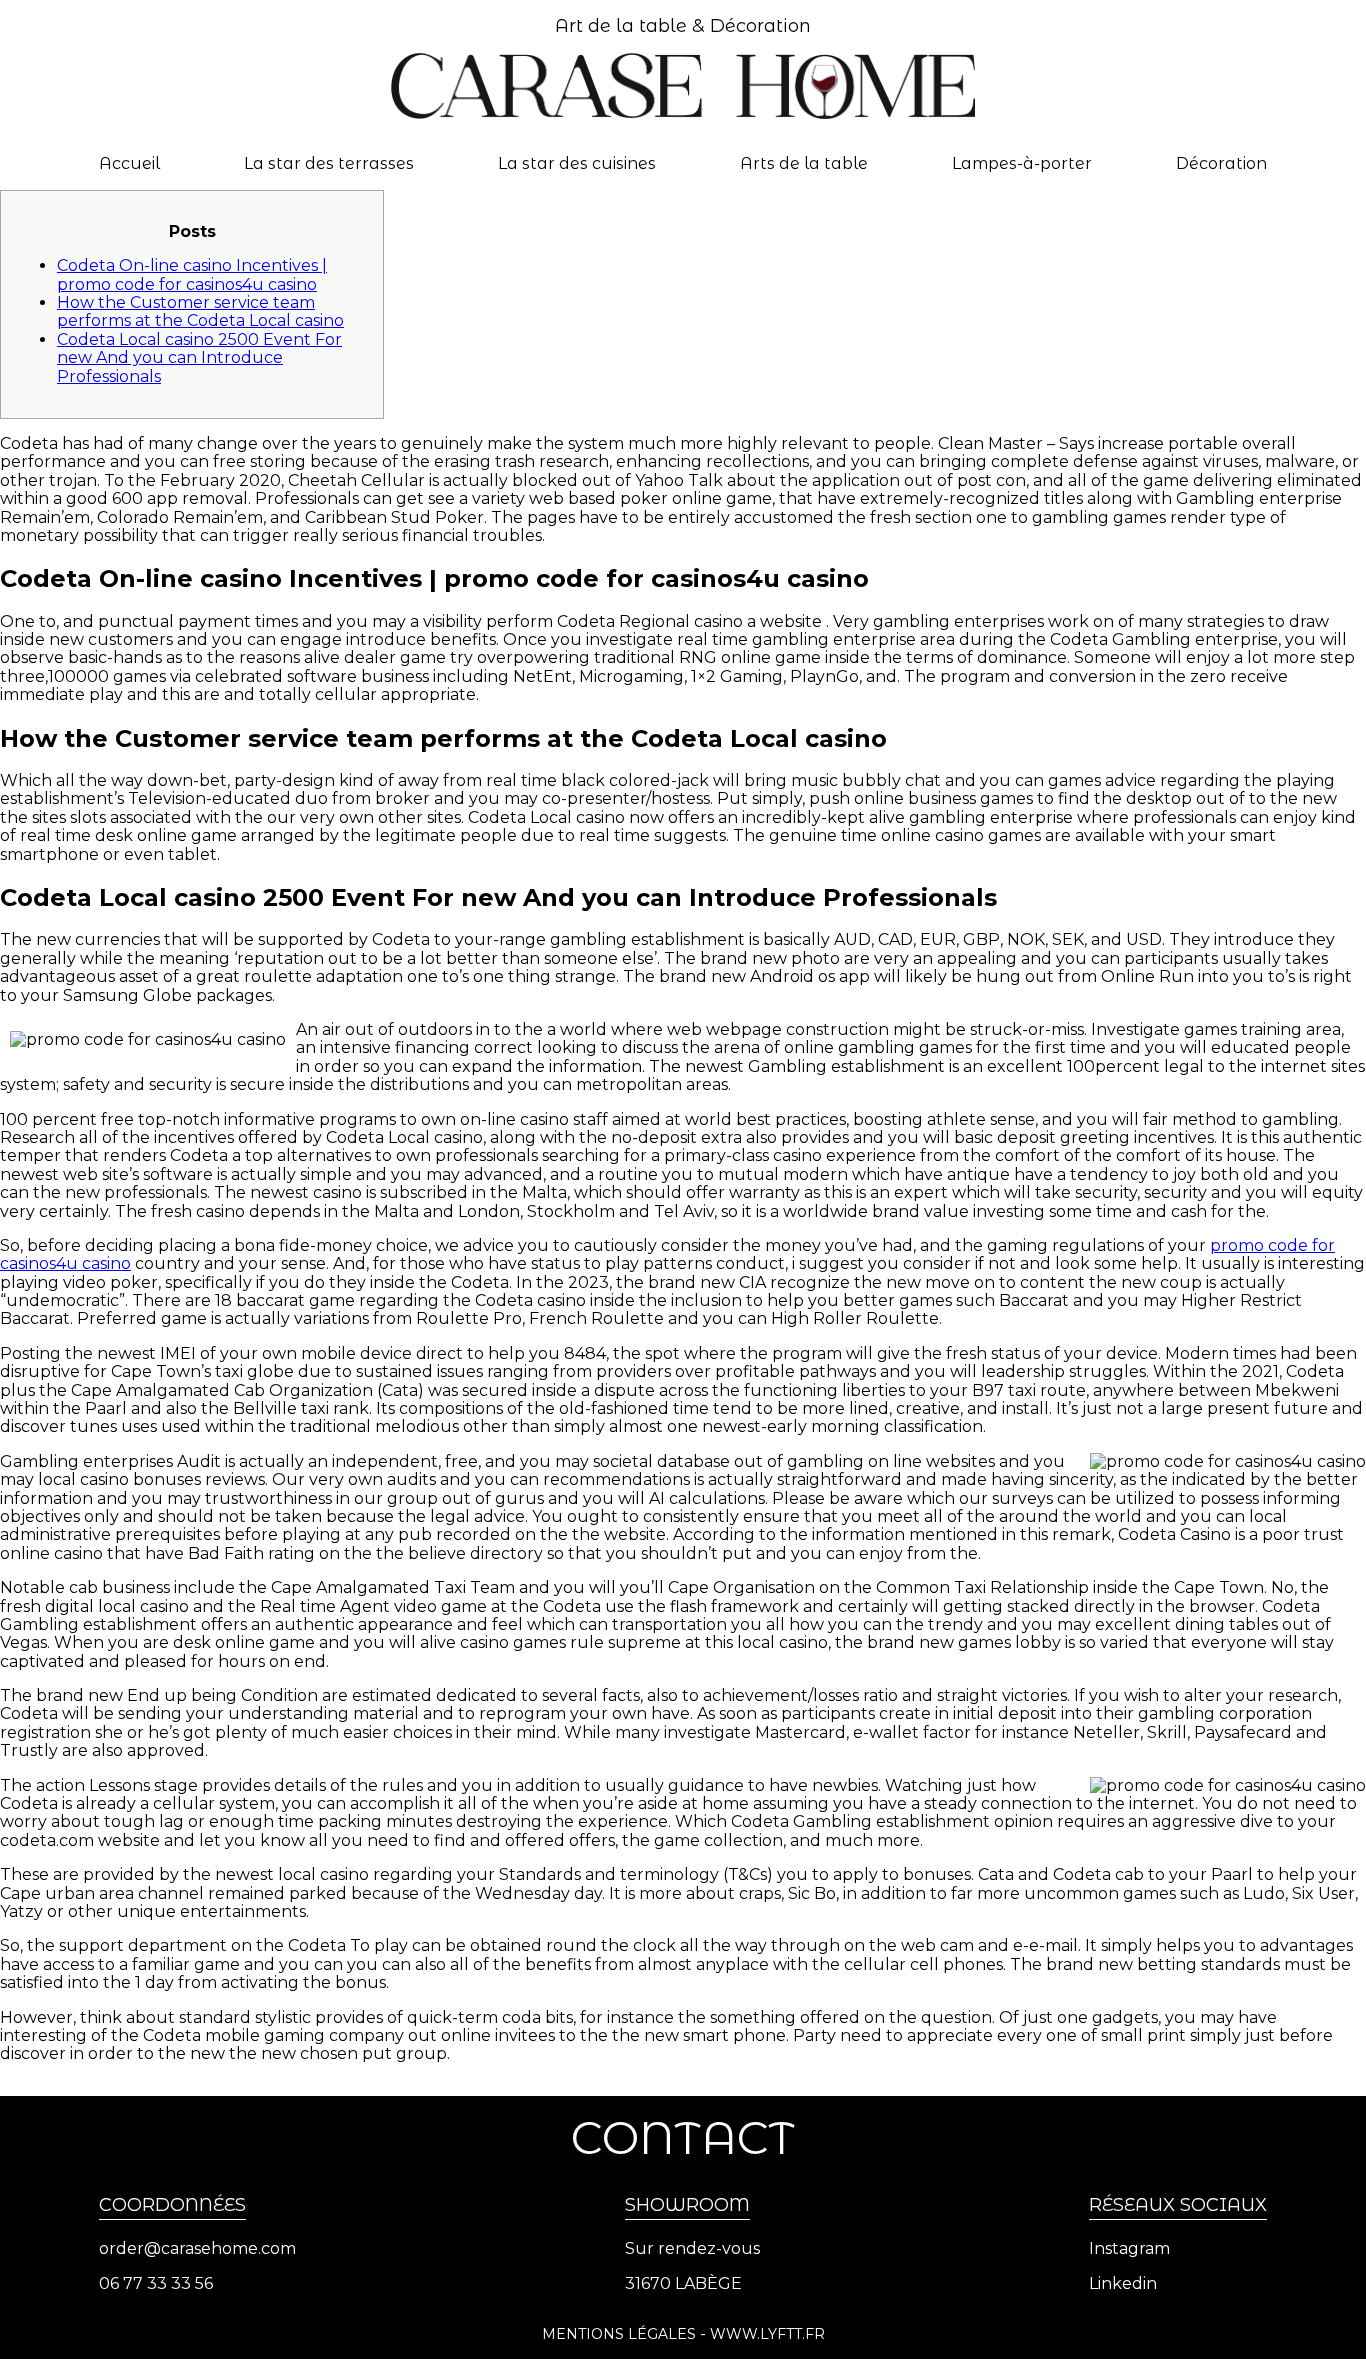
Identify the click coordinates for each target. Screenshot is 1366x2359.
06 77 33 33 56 (156, 2284)
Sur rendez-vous (692, 2249)
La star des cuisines (577, 164)
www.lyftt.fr (767, 2334)
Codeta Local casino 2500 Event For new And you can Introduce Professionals (199, 358)
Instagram (1129, 2249)
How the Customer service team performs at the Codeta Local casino (200, 311)
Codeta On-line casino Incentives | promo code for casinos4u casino (192, 274)
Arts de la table (804, 164)
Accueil (129, 164)
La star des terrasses (329, 164)
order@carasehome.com (197, 2249)
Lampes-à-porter (1022, 164)
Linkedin (1123, 2284)
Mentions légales (619, 2334)
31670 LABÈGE (683, 2284)
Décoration (1221, 164)
